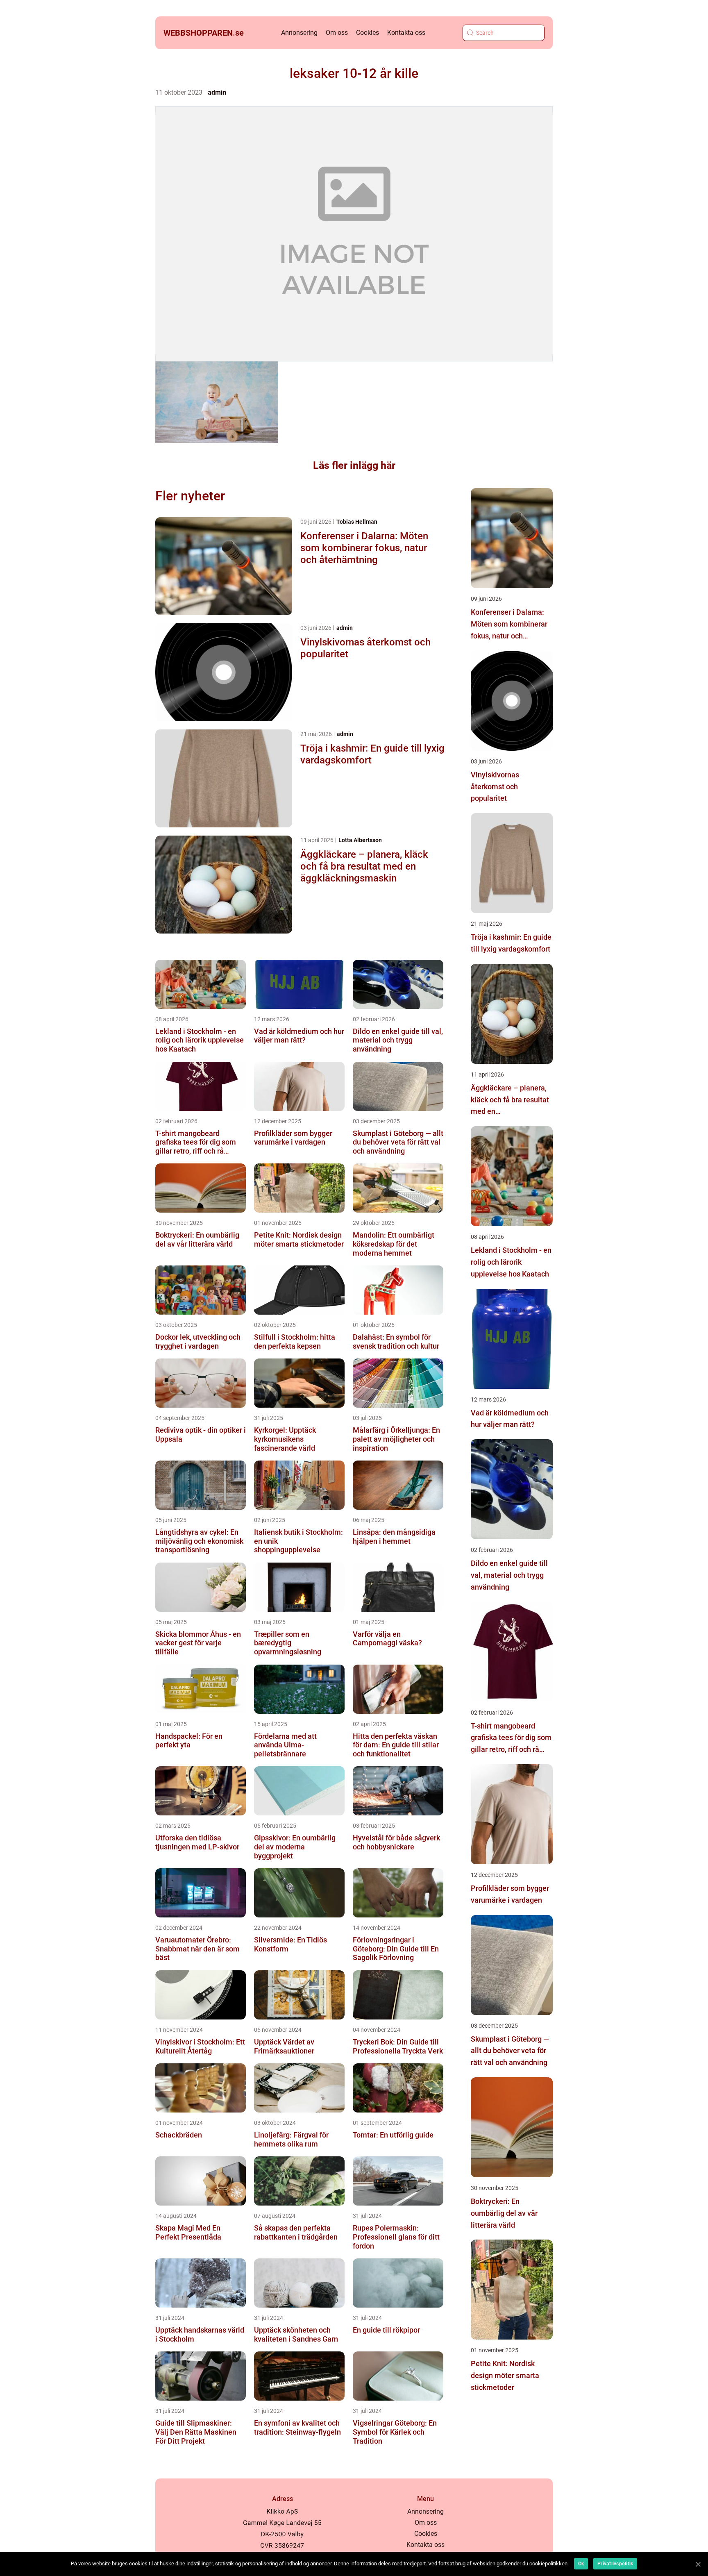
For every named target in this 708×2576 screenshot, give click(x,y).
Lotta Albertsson (360, 840)
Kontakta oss (406, 33)
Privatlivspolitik (615, 2564)
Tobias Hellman (357, 522)
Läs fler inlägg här (354, 465)
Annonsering (299, 33)
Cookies (368, 33)
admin (217, 92)
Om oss (337, 33)
